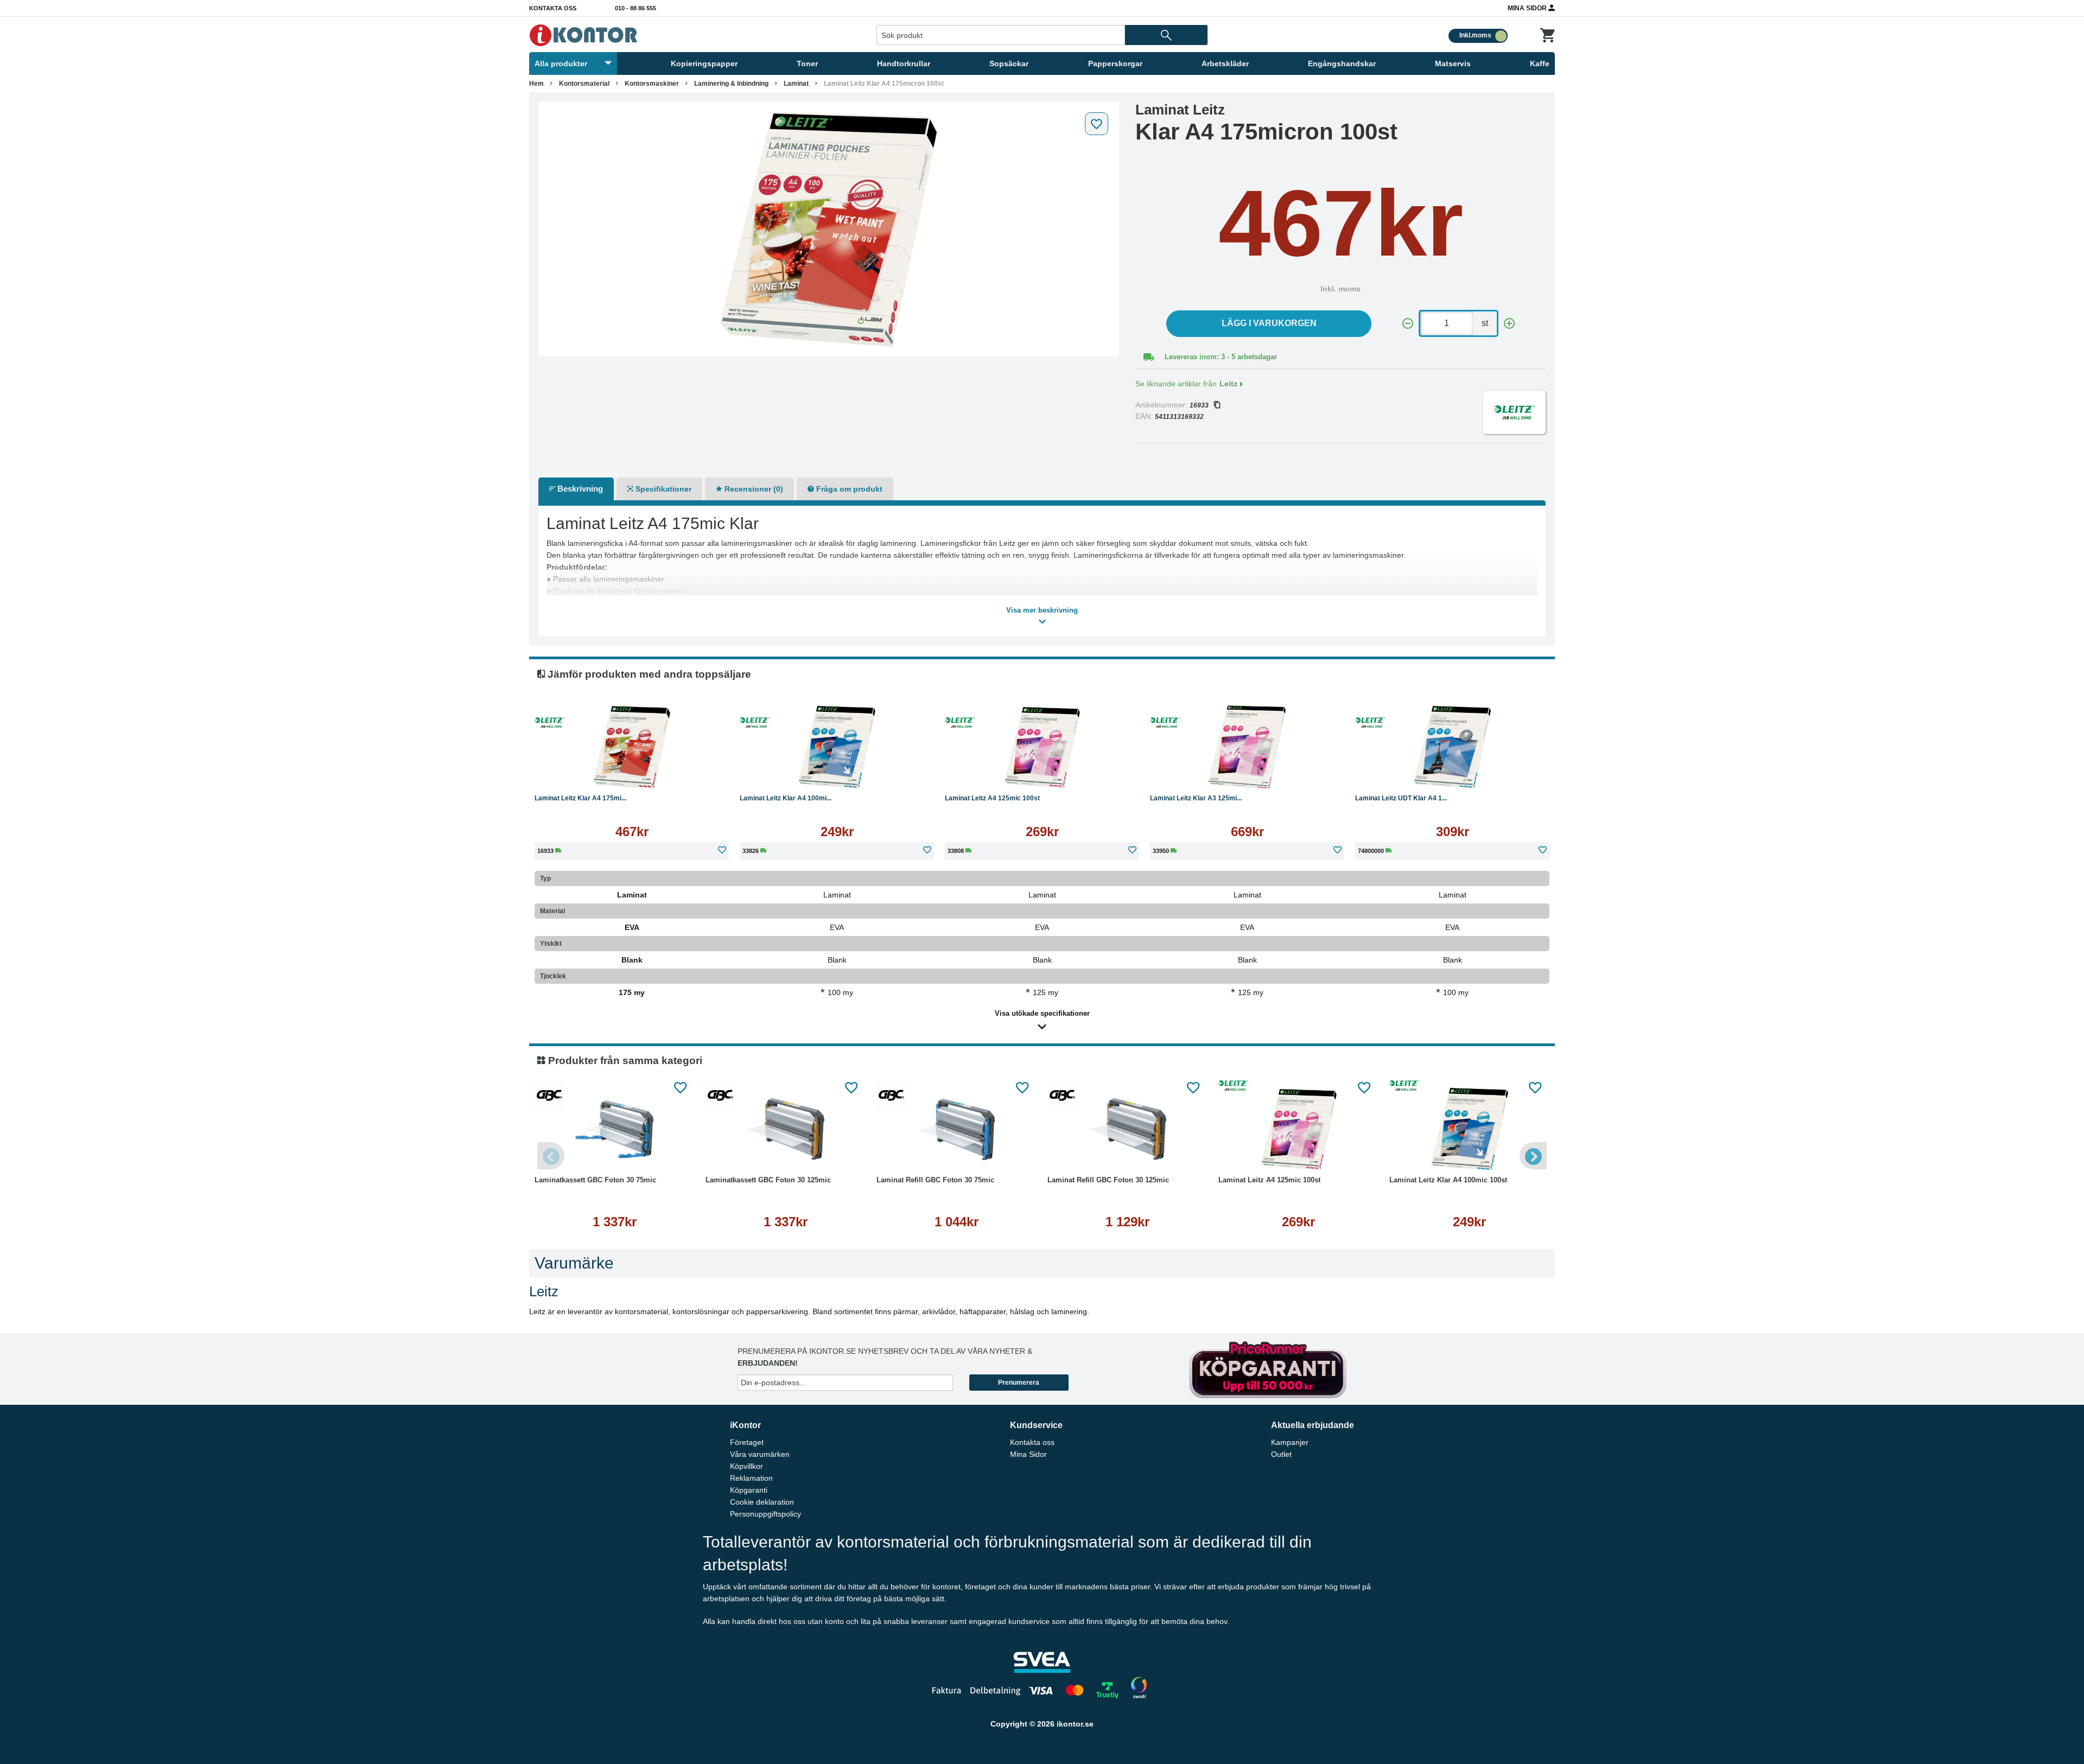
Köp (580, 774)
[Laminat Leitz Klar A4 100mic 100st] (837, 747)
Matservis (1453, 63)
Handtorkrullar (904, 63)
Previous (551, 1156)
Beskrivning (579, 489)
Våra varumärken (760, 1454)
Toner (807, 63)
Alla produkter (561, 63)
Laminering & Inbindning (731, 84)
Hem (536, 84)
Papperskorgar (1115, 63)
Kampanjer (1290, 1442)
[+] (1509, 324)
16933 (1199, 405)
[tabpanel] (829, 229)
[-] (1408, 324)
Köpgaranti (749, 1490)
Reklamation (751, 1478)
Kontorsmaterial (584, 84)
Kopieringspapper (704, 63)
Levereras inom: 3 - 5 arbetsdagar (1221, 357)
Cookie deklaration (762, 1502)
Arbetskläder (1225, 63)
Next (1533, 1156)
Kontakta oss (553, 8)
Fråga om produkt (848, 489)
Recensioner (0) (753, 489)
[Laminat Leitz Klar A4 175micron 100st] (829, 229)
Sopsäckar (1009, 63)
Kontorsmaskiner (652, 84)
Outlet (1281, 1454)
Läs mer (687, 774)
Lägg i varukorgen (1269, 323)
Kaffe (1540, 63)
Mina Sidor (1528, 8)
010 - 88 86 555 (636, 8)
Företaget (747, 1442)
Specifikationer (662, 489)
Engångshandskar (1342, 63)
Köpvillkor (746, 1466)
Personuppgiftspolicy (765, 1514)
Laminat (796, 84)
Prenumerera (1019, 1383)
